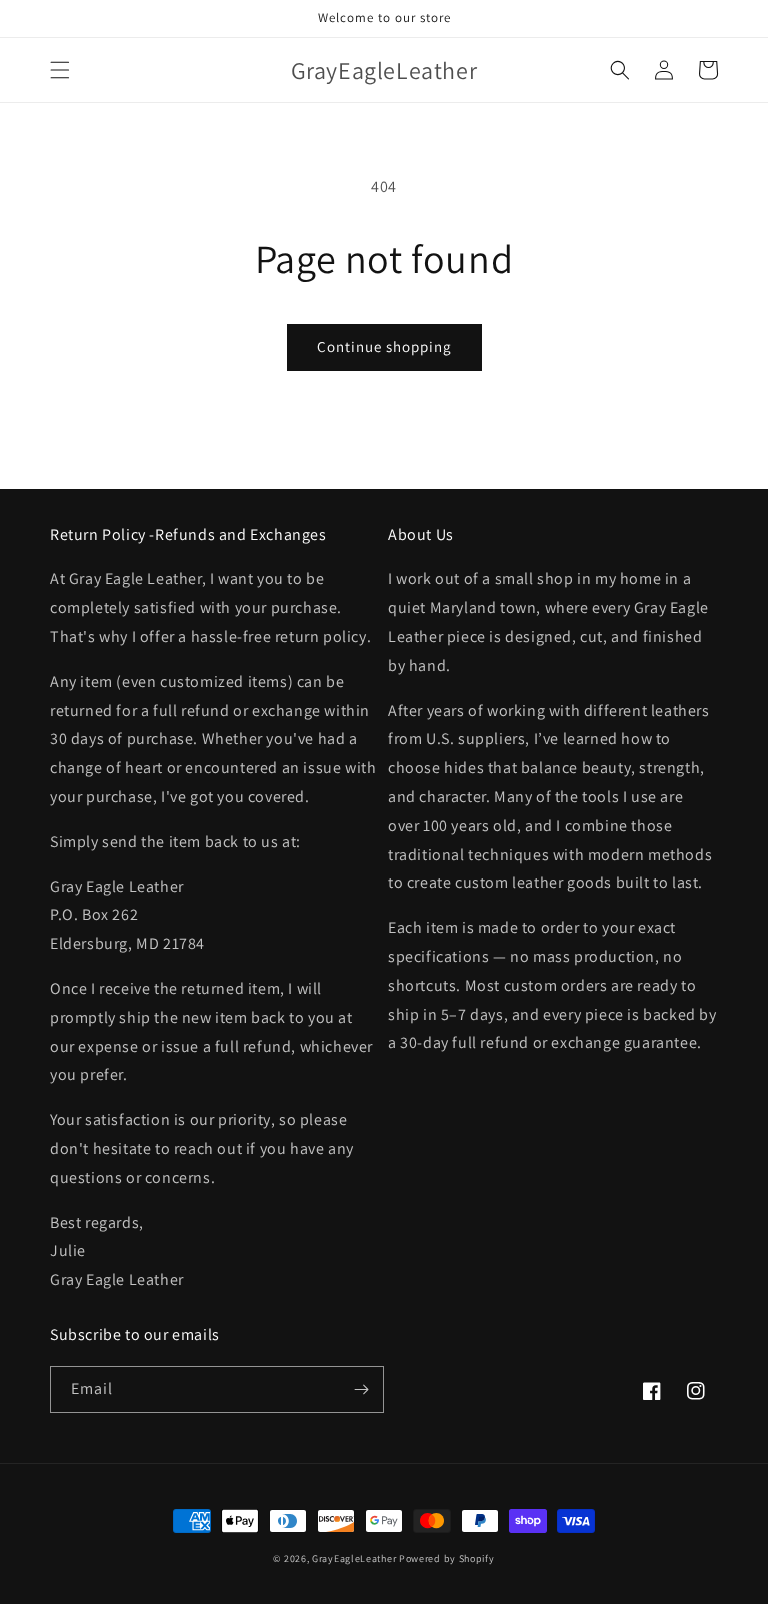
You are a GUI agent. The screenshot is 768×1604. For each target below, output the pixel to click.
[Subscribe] (361, 1389)
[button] (60, 70)
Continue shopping (384, 346)
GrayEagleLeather (354, 1558)
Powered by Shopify (447, 1558)
